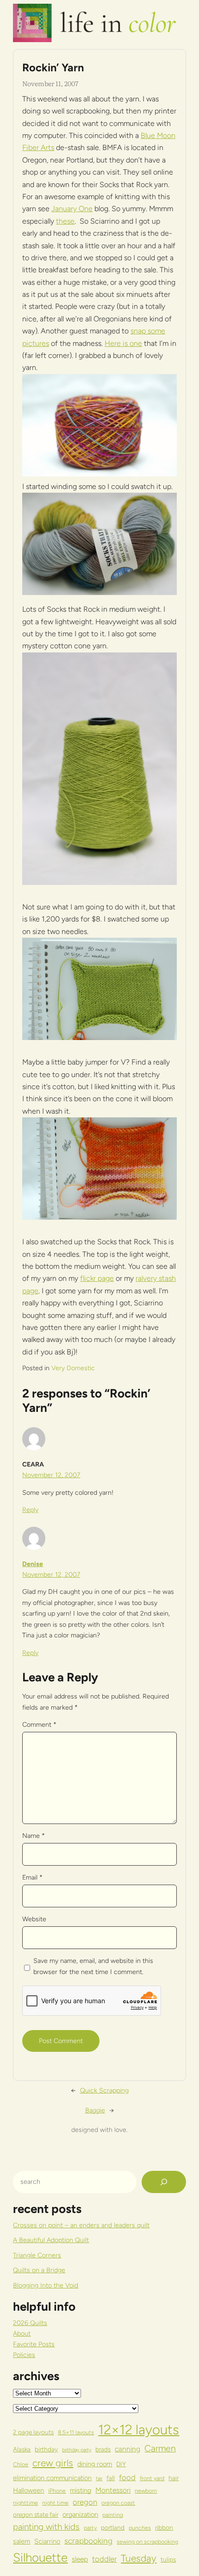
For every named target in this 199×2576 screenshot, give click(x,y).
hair (174, 2478)
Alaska (22, 2449)
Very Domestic (73, 1368)
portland (113, 2527)
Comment (39, 1725)
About (22, 2334)
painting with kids (46, 2527)
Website (34, 1919)
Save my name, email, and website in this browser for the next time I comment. (93, 1966)
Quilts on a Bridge (39, 2270)
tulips (168, 2559)
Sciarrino (47, 2541)
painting (113, 2515)
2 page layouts (33, 2432)
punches (140, 2528)
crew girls (53, 2463)
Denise (33, 1564)
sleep (80, 2559)
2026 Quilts (30, 2323)
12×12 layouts (139, 2429)
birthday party (77, 2450)
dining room (95, 2464)
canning (127, 2449)
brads (103, 2449)
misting (81, 2490)
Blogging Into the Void (46, 2285)
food (127, 2477)
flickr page (97, 1278)
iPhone (57, 2491)
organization (80, 2514)
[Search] (164, 2182)
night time (55, 2503)
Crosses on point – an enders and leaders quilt (81, 2225)
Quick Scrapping (104, 2090)
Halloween (28, 2490)
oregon (85, 2502)
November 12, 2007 (51, 1475)
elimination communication (52, 2478)
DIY (121, 2464)
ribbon (164, 2527)
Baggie (95, 2110)
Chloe (21, 2464)
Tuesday (139, 2558)
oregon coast (118, 2503)
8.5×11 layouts (76, 2432)
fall (111, 2478)
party (90, 2528)
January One (72, 209)
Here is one (123, 343)
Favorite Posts (34, 2344)
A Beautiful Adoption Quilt (51, 2240)
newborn (146, 2491)
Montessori (113, 2490)
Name (34, 1836)
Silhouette (40, 2557)
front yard (152, 2478)
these (65, 221)
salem (22, 2541)
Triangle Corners (37, 2255)
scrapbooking (88, 2541)
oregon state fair (36, 2514)
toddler (104, 2559)
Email (32, 1877)
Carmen (160, 2448)
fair (99, 2479)
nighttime (25, 2503)
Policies (24, 2355)
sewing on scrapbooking (147, 2542)
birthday (46, 2449)
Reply (30, 1510)
